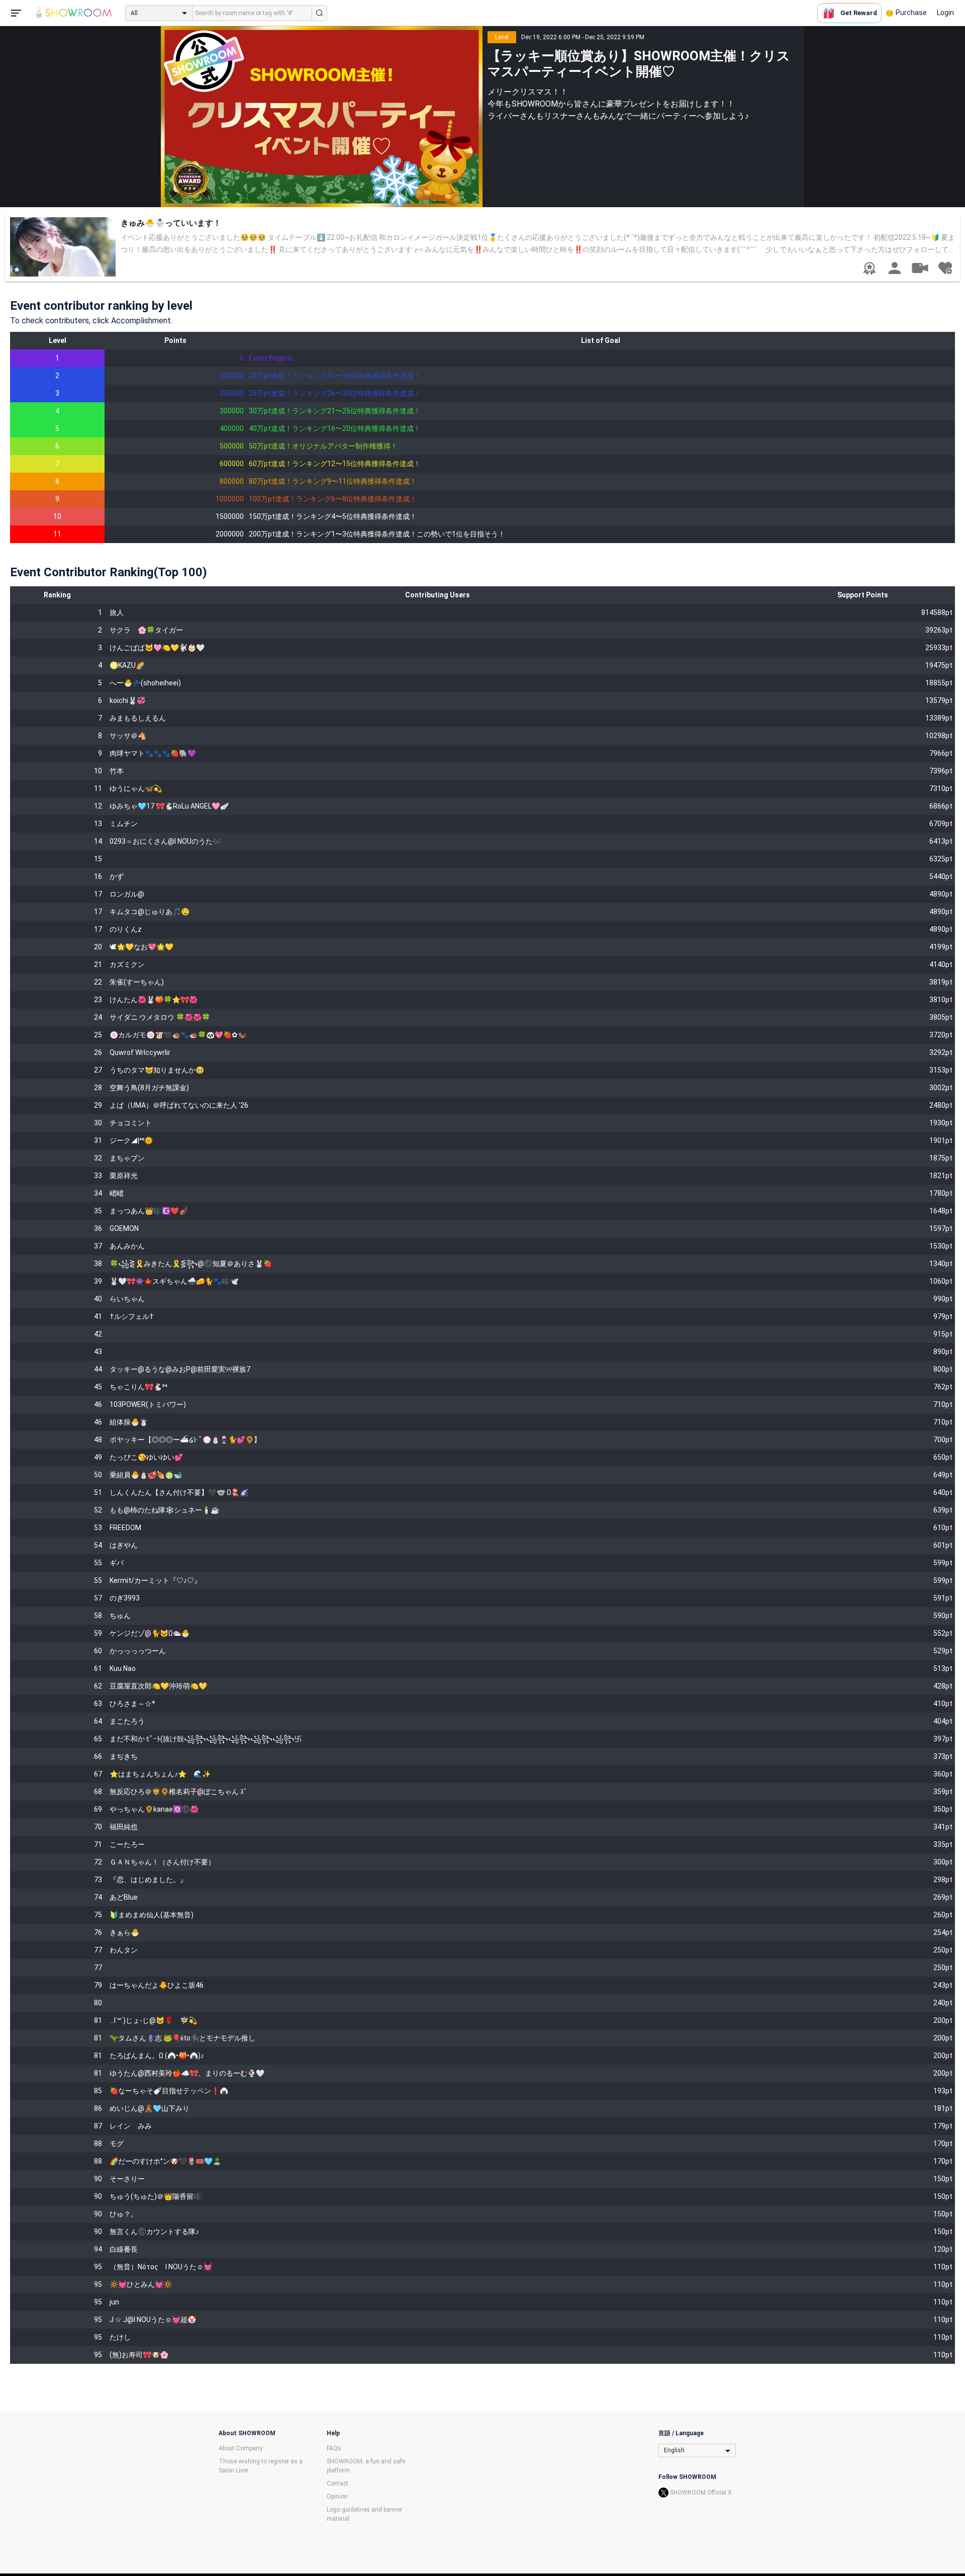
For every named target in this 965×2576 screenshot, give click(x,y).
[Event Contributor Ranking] (870, 269)
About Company (240, 2448)
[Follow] (945, 268)
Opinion (337, 2497)
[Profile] (895, 268)
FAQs (334, 2448)
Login (945, 13)
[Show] (920, 268)
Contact (337, 2483)
